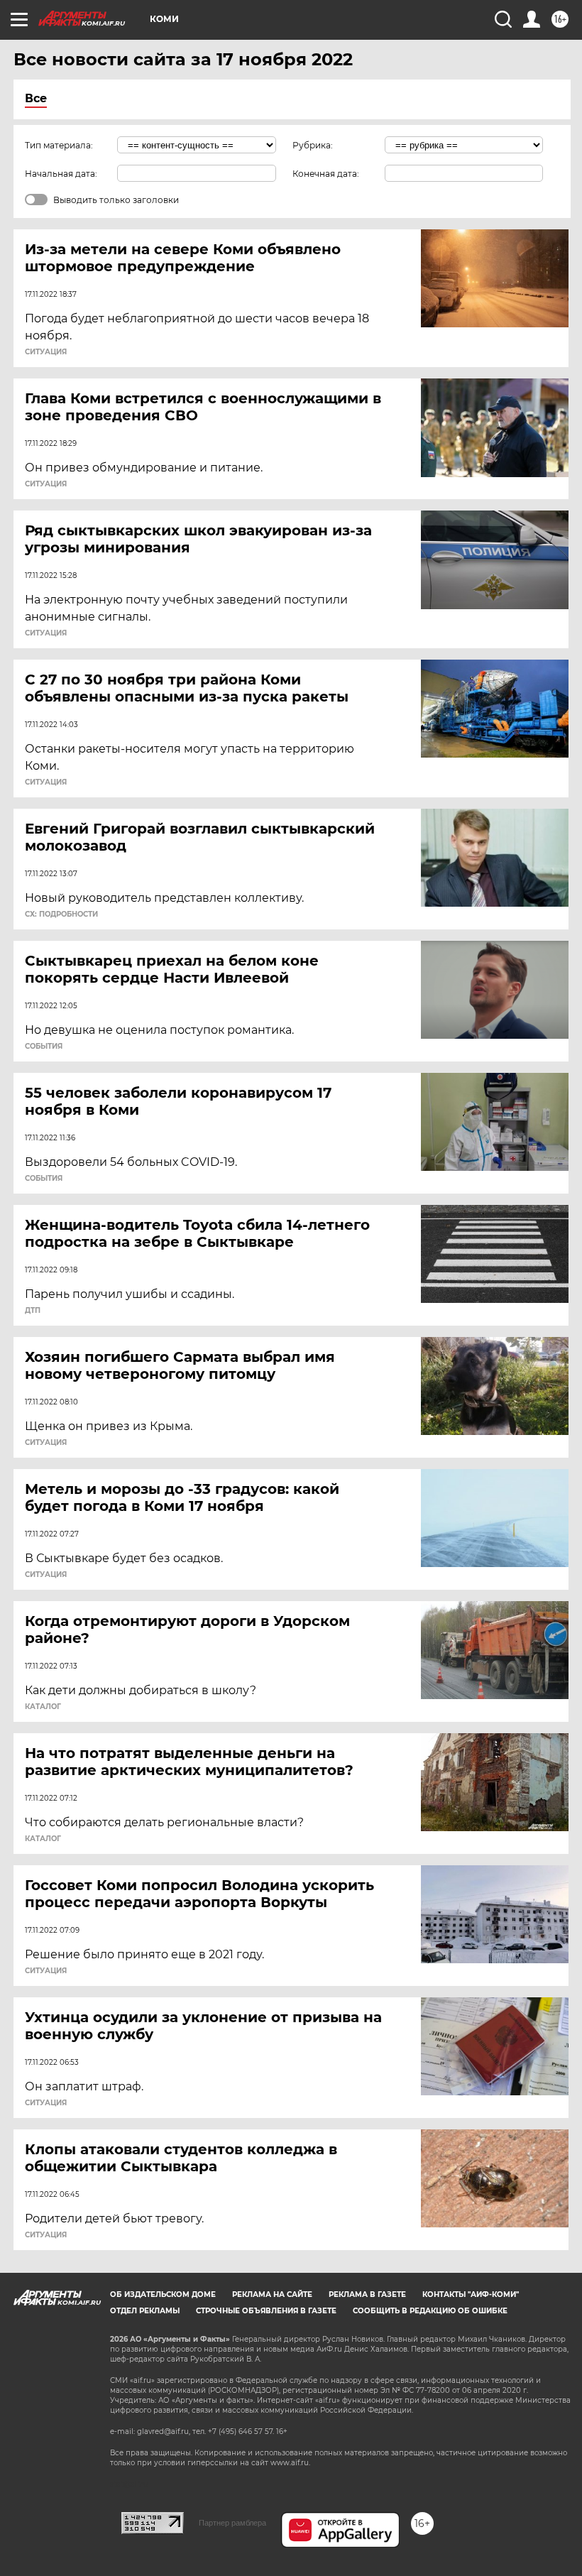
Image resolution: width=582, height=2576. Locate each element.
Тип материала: (59, 145)
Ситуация (46, 352)
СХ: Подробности (61, 915)
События (44, 1047)
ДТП (33, 1311)
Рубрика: (313, 145)
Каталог (43, 1707)
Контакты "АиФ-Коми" (471, 2294)
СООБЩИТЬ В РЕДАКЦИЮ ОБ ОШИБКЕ (430, 2311)
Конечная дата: (326, 174)
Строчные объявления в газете (266, 2311)
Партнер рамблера (232, 2523)
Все (36, 98)
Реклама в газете (367, 2294)
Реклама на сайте (272, 2294)
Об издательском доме (163, 2294)
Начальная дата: (61, 174)
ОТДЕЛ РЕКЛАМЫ (145, 2311)
